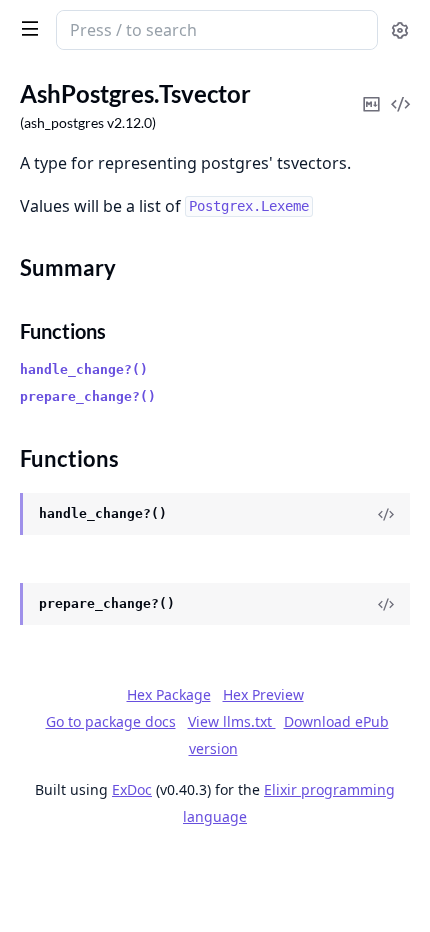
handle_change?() (84, 369)
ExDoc (132, 789)
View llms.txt (232, 721)
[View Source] (386, 514)
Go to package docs (111, 722)
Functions (63, 331)
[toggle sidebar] (26, 28)
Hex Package (169, 694)
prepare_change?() (88, 396)
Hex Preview (263, 694)
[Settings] (400, 30)
